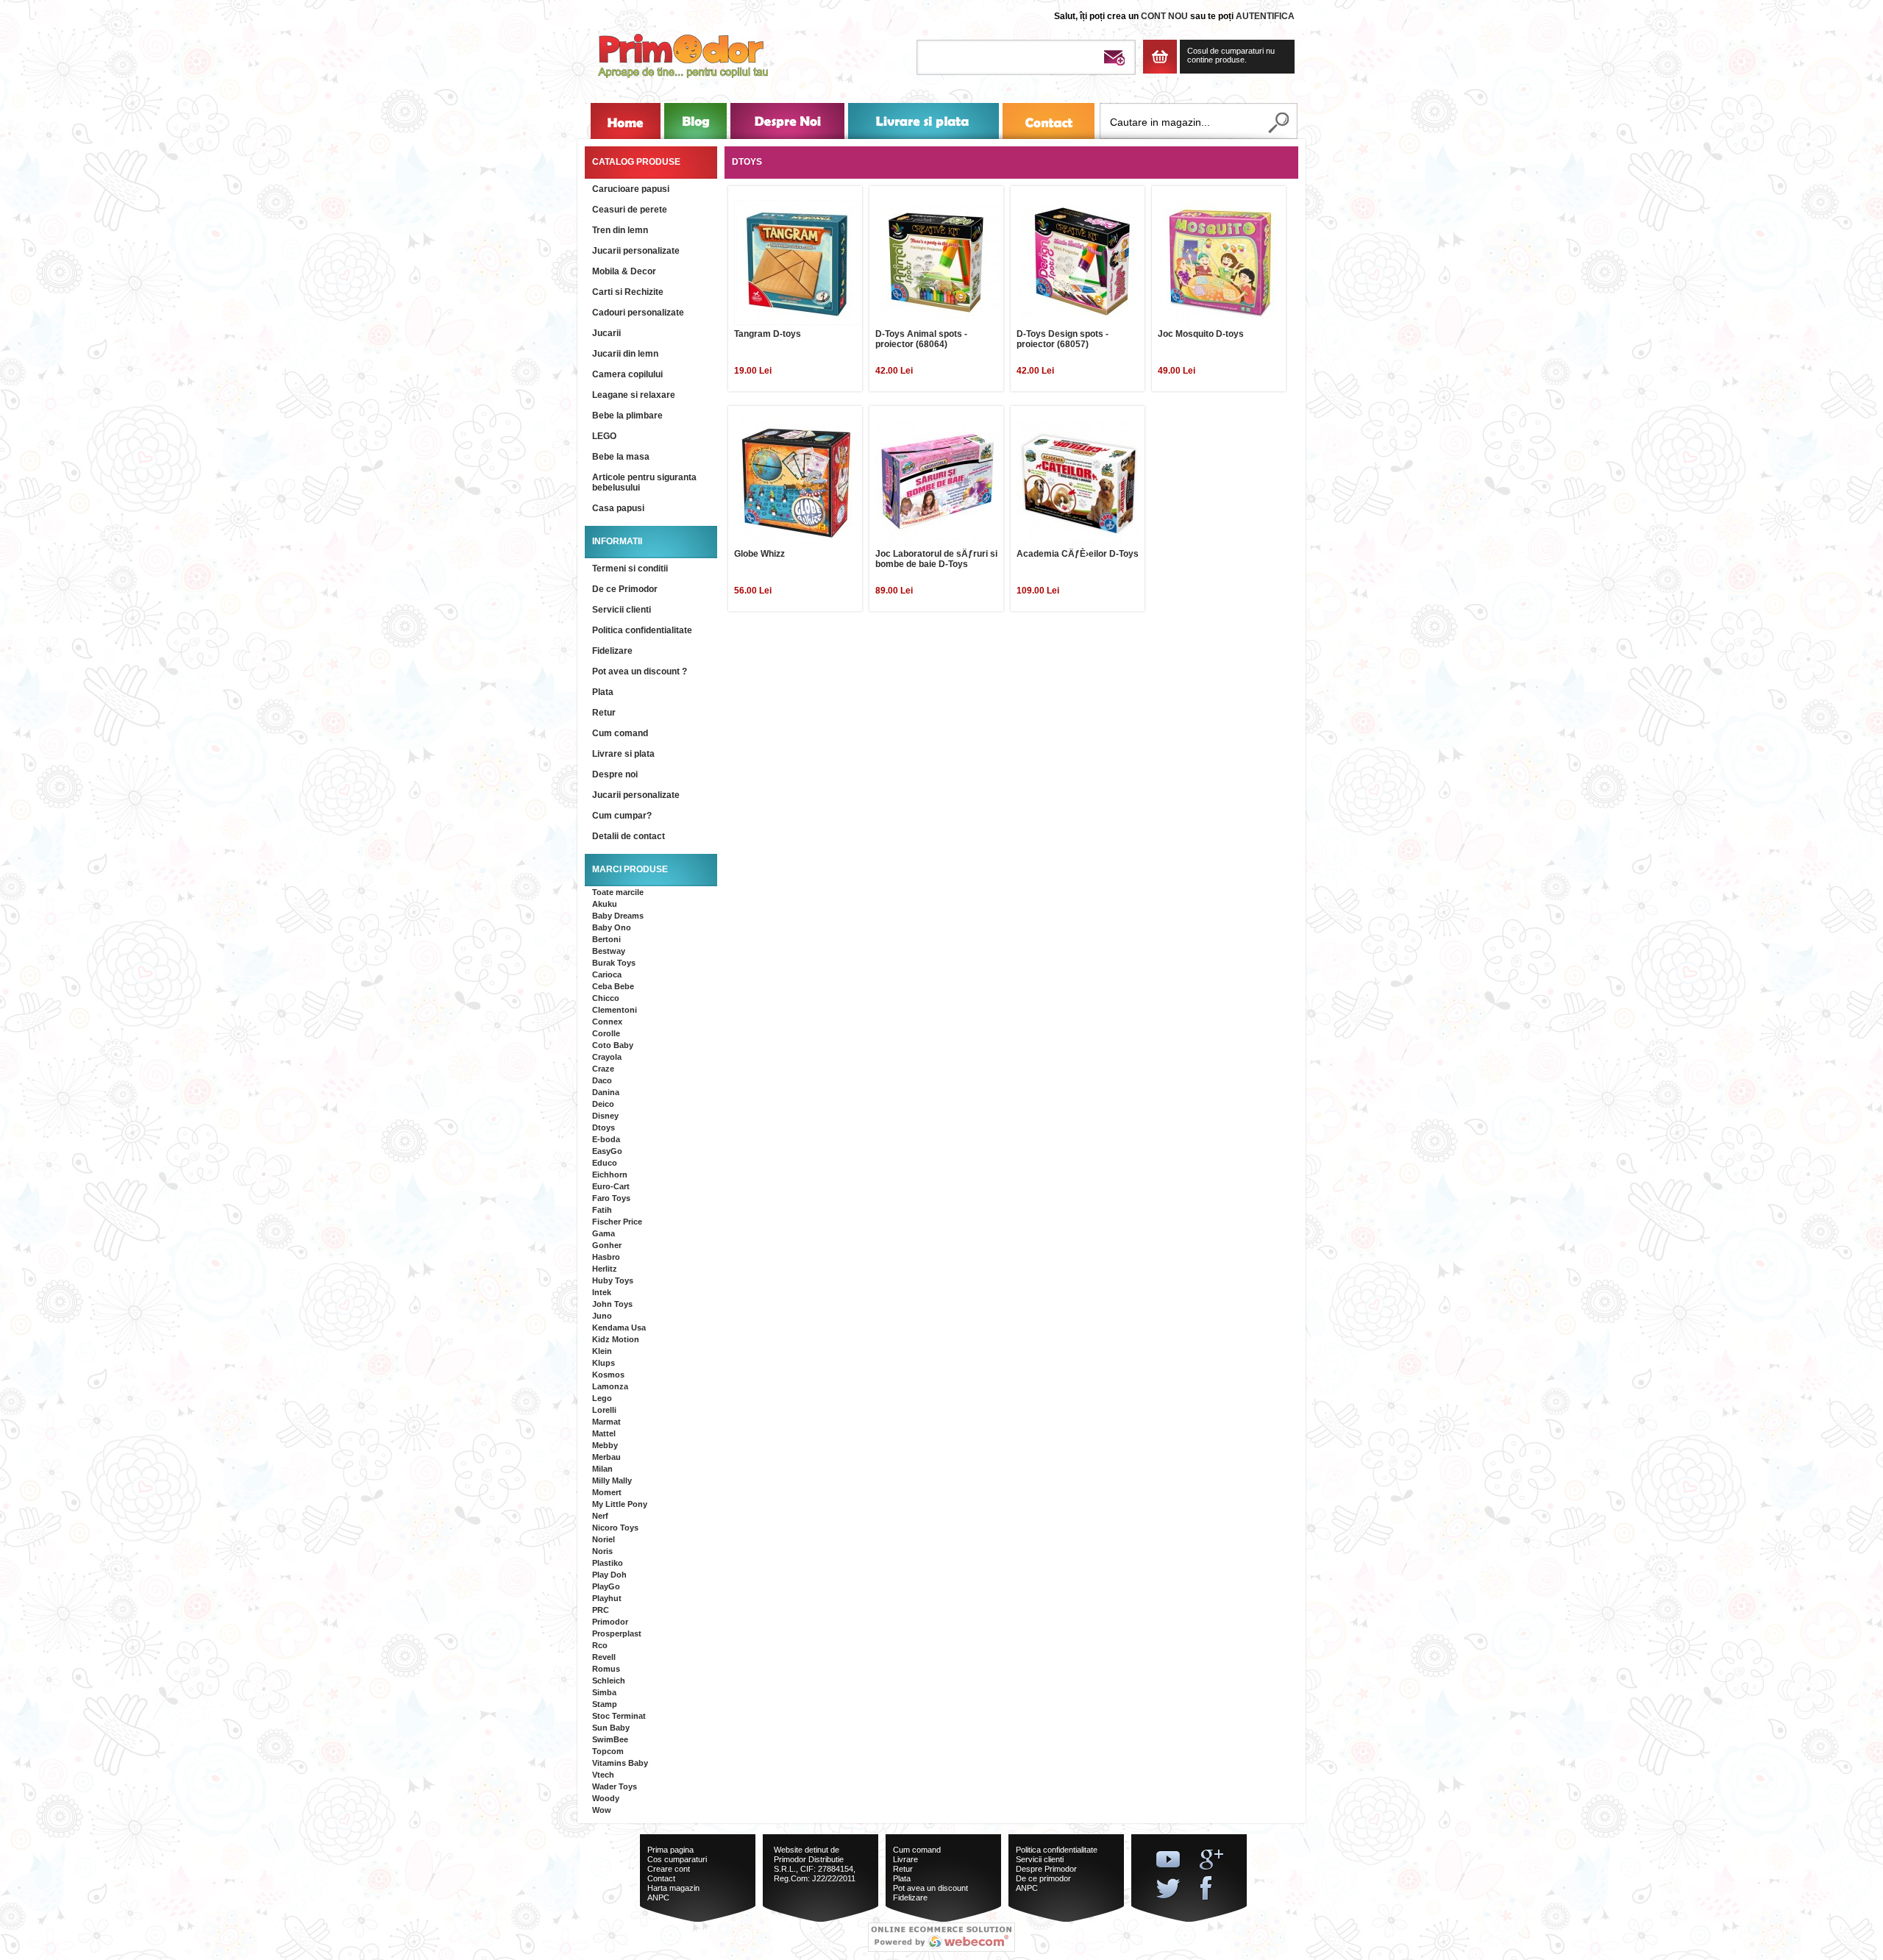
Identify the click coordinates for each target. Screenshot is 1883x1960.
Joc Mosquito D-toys (1201, 334)
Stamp (605, 1704)
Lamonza (610, 1386)
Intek (602, 1292)
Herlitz (605, 1269)
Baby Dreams (618, 916)
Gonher (607, 1245)
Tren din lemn (620, 230)
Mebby (605, 1445)
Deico (603, 1104)
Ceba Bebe (613, 986)
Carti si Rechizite (628, 292)
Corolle (606, 1033)
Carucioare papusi (631, 189)
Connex (607, 1022)
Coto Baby (613, 1045)
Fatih (602, 1210)
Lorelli (604, 1410)
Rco (600, 1645)
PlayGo (606, 1586)
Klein (602, 1351)
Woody (606, 1798)
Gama (604, 1233)
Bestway (609, 951)
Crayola (607, 1057)
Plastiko (608, 1563)
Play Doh (609, 1575)
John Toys (612, 1304)
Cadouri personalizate (638, 313)
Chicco (606, 998)
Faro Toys (611, 1198)
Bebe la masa (621, 457)
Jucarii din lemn (625, 354)
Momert (607, 1492)
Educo (605, 1163)
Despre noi (615, 774)
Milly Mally (612, 1480)
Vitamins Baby (620, 1763)
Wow (602, 1810)
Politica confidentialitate (642, 630)
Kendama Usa (619, 1328)
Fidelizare (612, 651)
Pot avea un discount (930, 1888)
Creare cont (669, 1869)
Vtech (603, 1775)
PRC (601, 1610)
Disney (605, 1116)
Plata (603, 692)
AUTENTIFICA (1265, 16)
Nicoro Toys (615, 1528)
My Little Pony (620, 1504)
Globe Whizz (759, 554)
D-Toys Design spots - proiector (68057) (1062, 339)
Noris (602, 1551)
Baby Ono (612, 927)
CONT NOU (1164, 16)
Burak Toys (614, 963)
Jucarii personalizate (636, 251)
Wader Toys (615, 1786)
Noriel (604, 1539)
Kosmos (608, 1375)
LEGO (604, 436)
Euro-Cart (611, 1186)
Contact (661, 1878)
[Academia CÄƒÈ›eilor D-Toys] (1079, 482)
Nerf (600, 1516)
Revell (604, 1657)
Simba (604, 1692)
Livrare (905, 1859)
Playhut (607, 1598)
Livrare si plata (623, 754)
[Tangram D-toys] (797, 263)
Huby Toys (613, 1280)
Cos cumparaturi (677, 1859)
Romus (606, 1669)
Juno (602, 1316)
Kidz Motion (616, 1339)
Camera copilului (627, 374)
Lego (602, 1398)
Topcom (608, 1751)
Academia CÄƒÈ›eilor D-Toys (1078, 554)
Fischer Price (617, 1222)
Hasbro (606, 1257)
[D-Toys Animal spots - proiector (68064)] (938, 263)
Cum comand (620, 733)
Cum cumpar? (622, 816)
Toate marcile (618, 892)
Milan (602, 1469)
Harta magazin (673, 1888)
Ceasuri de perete (630, 210)
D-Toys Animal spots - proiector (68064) (921, 339)
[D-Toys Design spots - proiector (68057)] (1079, 263)
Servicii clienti (622, 610)
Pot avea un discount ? (640, 671)
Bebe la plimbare (627, 416)
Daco (602, 1080)
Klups (604, 1363)
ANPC (658, 1897)
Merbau (606, 1457)
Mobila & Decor (624, 271)
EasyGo (607, 1151)
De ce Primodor (625, 589)
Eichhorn (610, 1175)
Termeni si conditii (630, 569)
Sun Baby (611, 1728)
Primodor (610, 1622)
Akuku (605, 904)
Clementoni (615, 1010)
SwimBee (610, 1739)
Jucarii (606, 333)
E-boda (606, 1139)
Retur (604, 713)
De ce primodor (1043, 1878)
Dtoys (604, 1127)
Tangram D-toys (768, 334)
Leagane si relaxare (634, 395)
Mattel (604, 1433)
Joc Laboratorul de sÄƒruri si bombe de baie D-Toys (936, 559)
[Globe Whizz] (797, 482)
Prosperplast (617, 1633)
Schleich (609, 1681)
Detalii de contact (629, 836)
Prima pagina (670, 1850)
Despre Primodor (1046, 1869)
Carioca (607, 974)
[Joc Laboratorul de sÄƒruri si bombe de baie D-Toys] (938, 482)
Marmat (606, 1422)
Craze (603, 1069)
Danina (606, 1092)
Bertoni (606, 939)
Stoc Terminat (619, 1716)
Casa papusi (618, 508)
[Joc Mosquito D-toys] (1220, 263)
